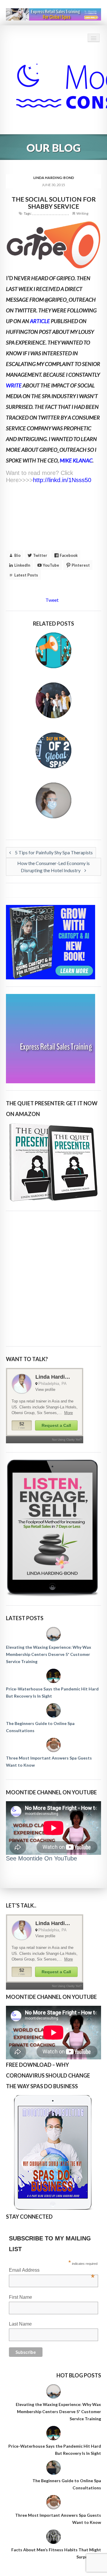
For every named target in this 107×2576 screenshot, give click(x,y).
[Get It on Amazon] (53, 1162)
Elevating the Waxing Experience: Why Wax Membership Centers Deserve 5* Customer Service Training (49, 1654)
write (14, 385)
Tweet (52, 600)
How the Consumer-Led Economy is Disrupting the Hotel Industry (53, 867)
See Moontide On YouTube (41, 1858)
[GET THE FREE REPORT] (53, 2152)
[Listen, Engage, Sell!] (53, 1528)
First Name (21, 2297)
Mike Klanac (76, 460)
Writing (82, 213)
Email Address (52, 2271)
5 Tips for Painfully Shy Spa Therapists (53, 852)
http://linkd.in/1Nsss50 (62, 480)
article (40, 321)
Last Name (20, 2324)
